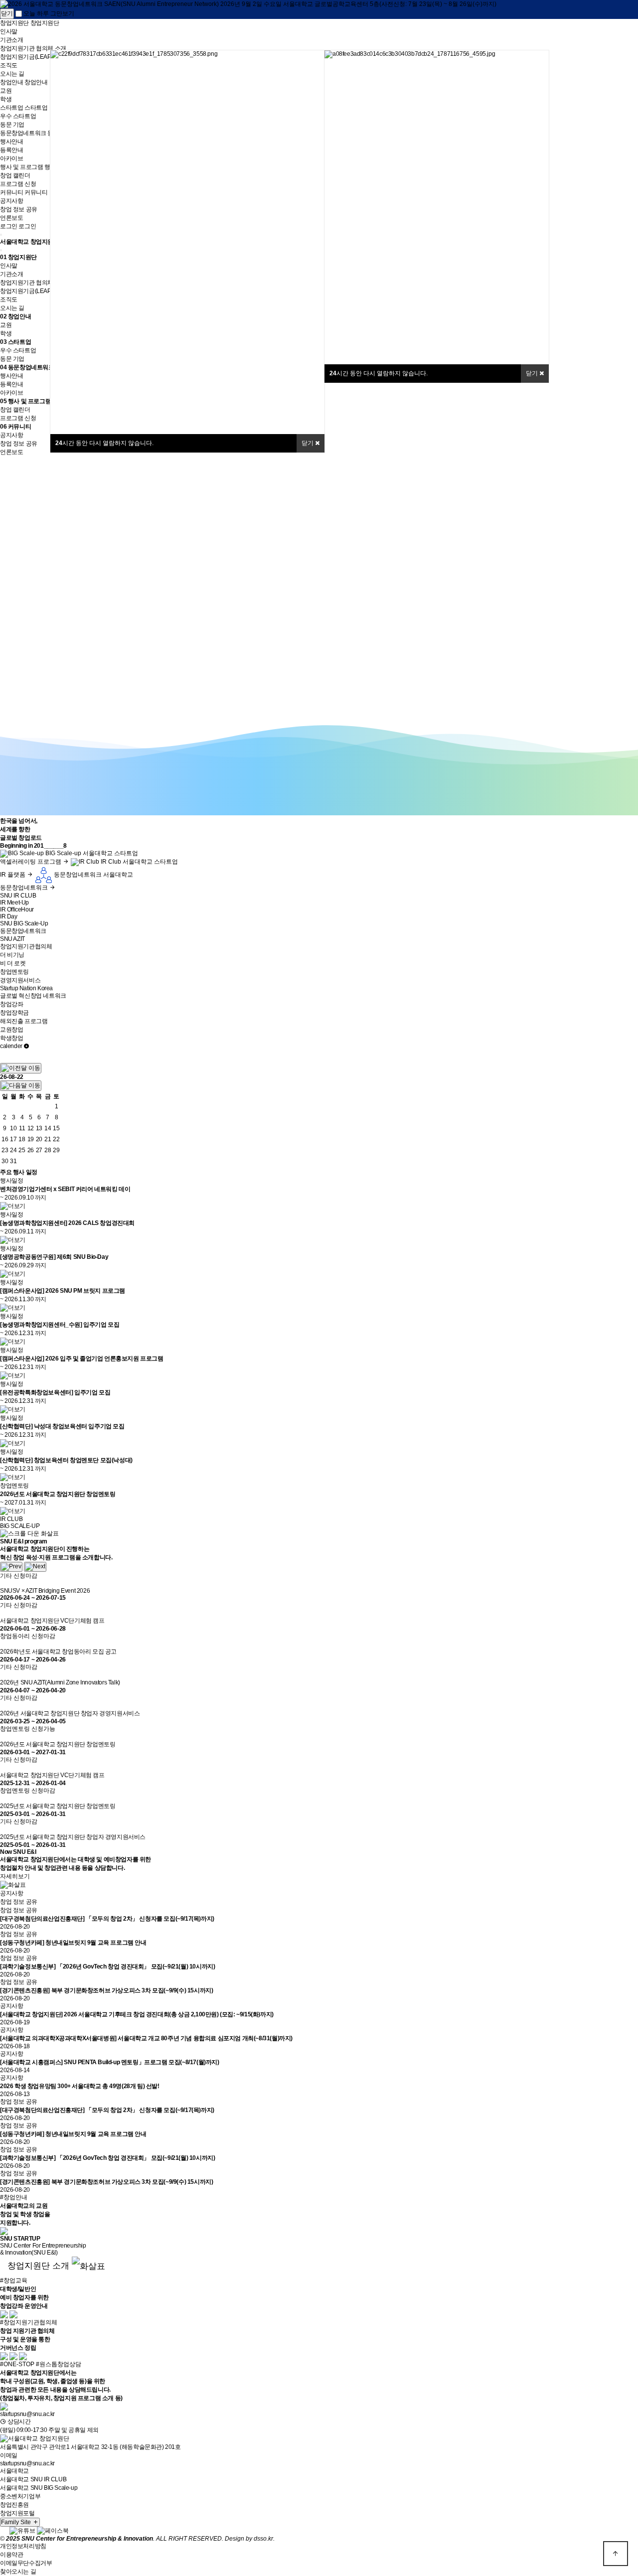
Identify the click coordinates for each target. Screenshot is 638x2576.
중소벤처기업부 (20, 2496)
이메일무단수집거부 (26, 2563)
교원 (6, 91)
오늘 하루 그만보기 (48, 13)
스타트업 (19, 342)
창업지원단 (22, 257)
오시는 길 (12, 74)
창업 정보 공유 (19, 209)
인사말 (9, 31)
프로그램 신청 (18, 184)
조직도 (9, 65)
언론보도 (11, 218)
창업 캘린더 (15, 175)
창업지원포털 (17, 2513)
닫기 (308, 443)
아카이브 (11, 158)
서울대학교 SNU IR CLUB (33, 2479)
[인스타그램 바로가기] (4, 2530)
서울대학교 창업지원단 (30, 242)
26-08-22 (12, 1077)
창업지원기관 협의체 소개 (33, 48)
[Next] (35, 1567)
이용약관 (11, 2555)
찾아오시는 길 (18, 2572)
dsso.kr (263, 2539)
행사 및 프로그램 (29, 401)
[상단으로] (616, 2554)
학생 (6, 99)
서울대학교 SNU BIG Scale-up (39, 2488)
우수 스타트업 (18, 116)
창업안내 (19, 316)
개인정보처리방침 (23, 2546)
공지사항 (11, 201)
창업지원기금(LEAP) (26, 57)
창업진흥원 (14, 2505)
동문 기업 (12, 125)
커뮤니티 (19, 427)
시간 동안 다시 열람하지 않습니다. (104, 443)
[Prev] (11, 1567)
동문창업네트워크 (31, 367)
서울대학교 (14, 2471)
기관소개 (11, 40)
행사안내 (11, 142)
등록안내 (11, 150)
